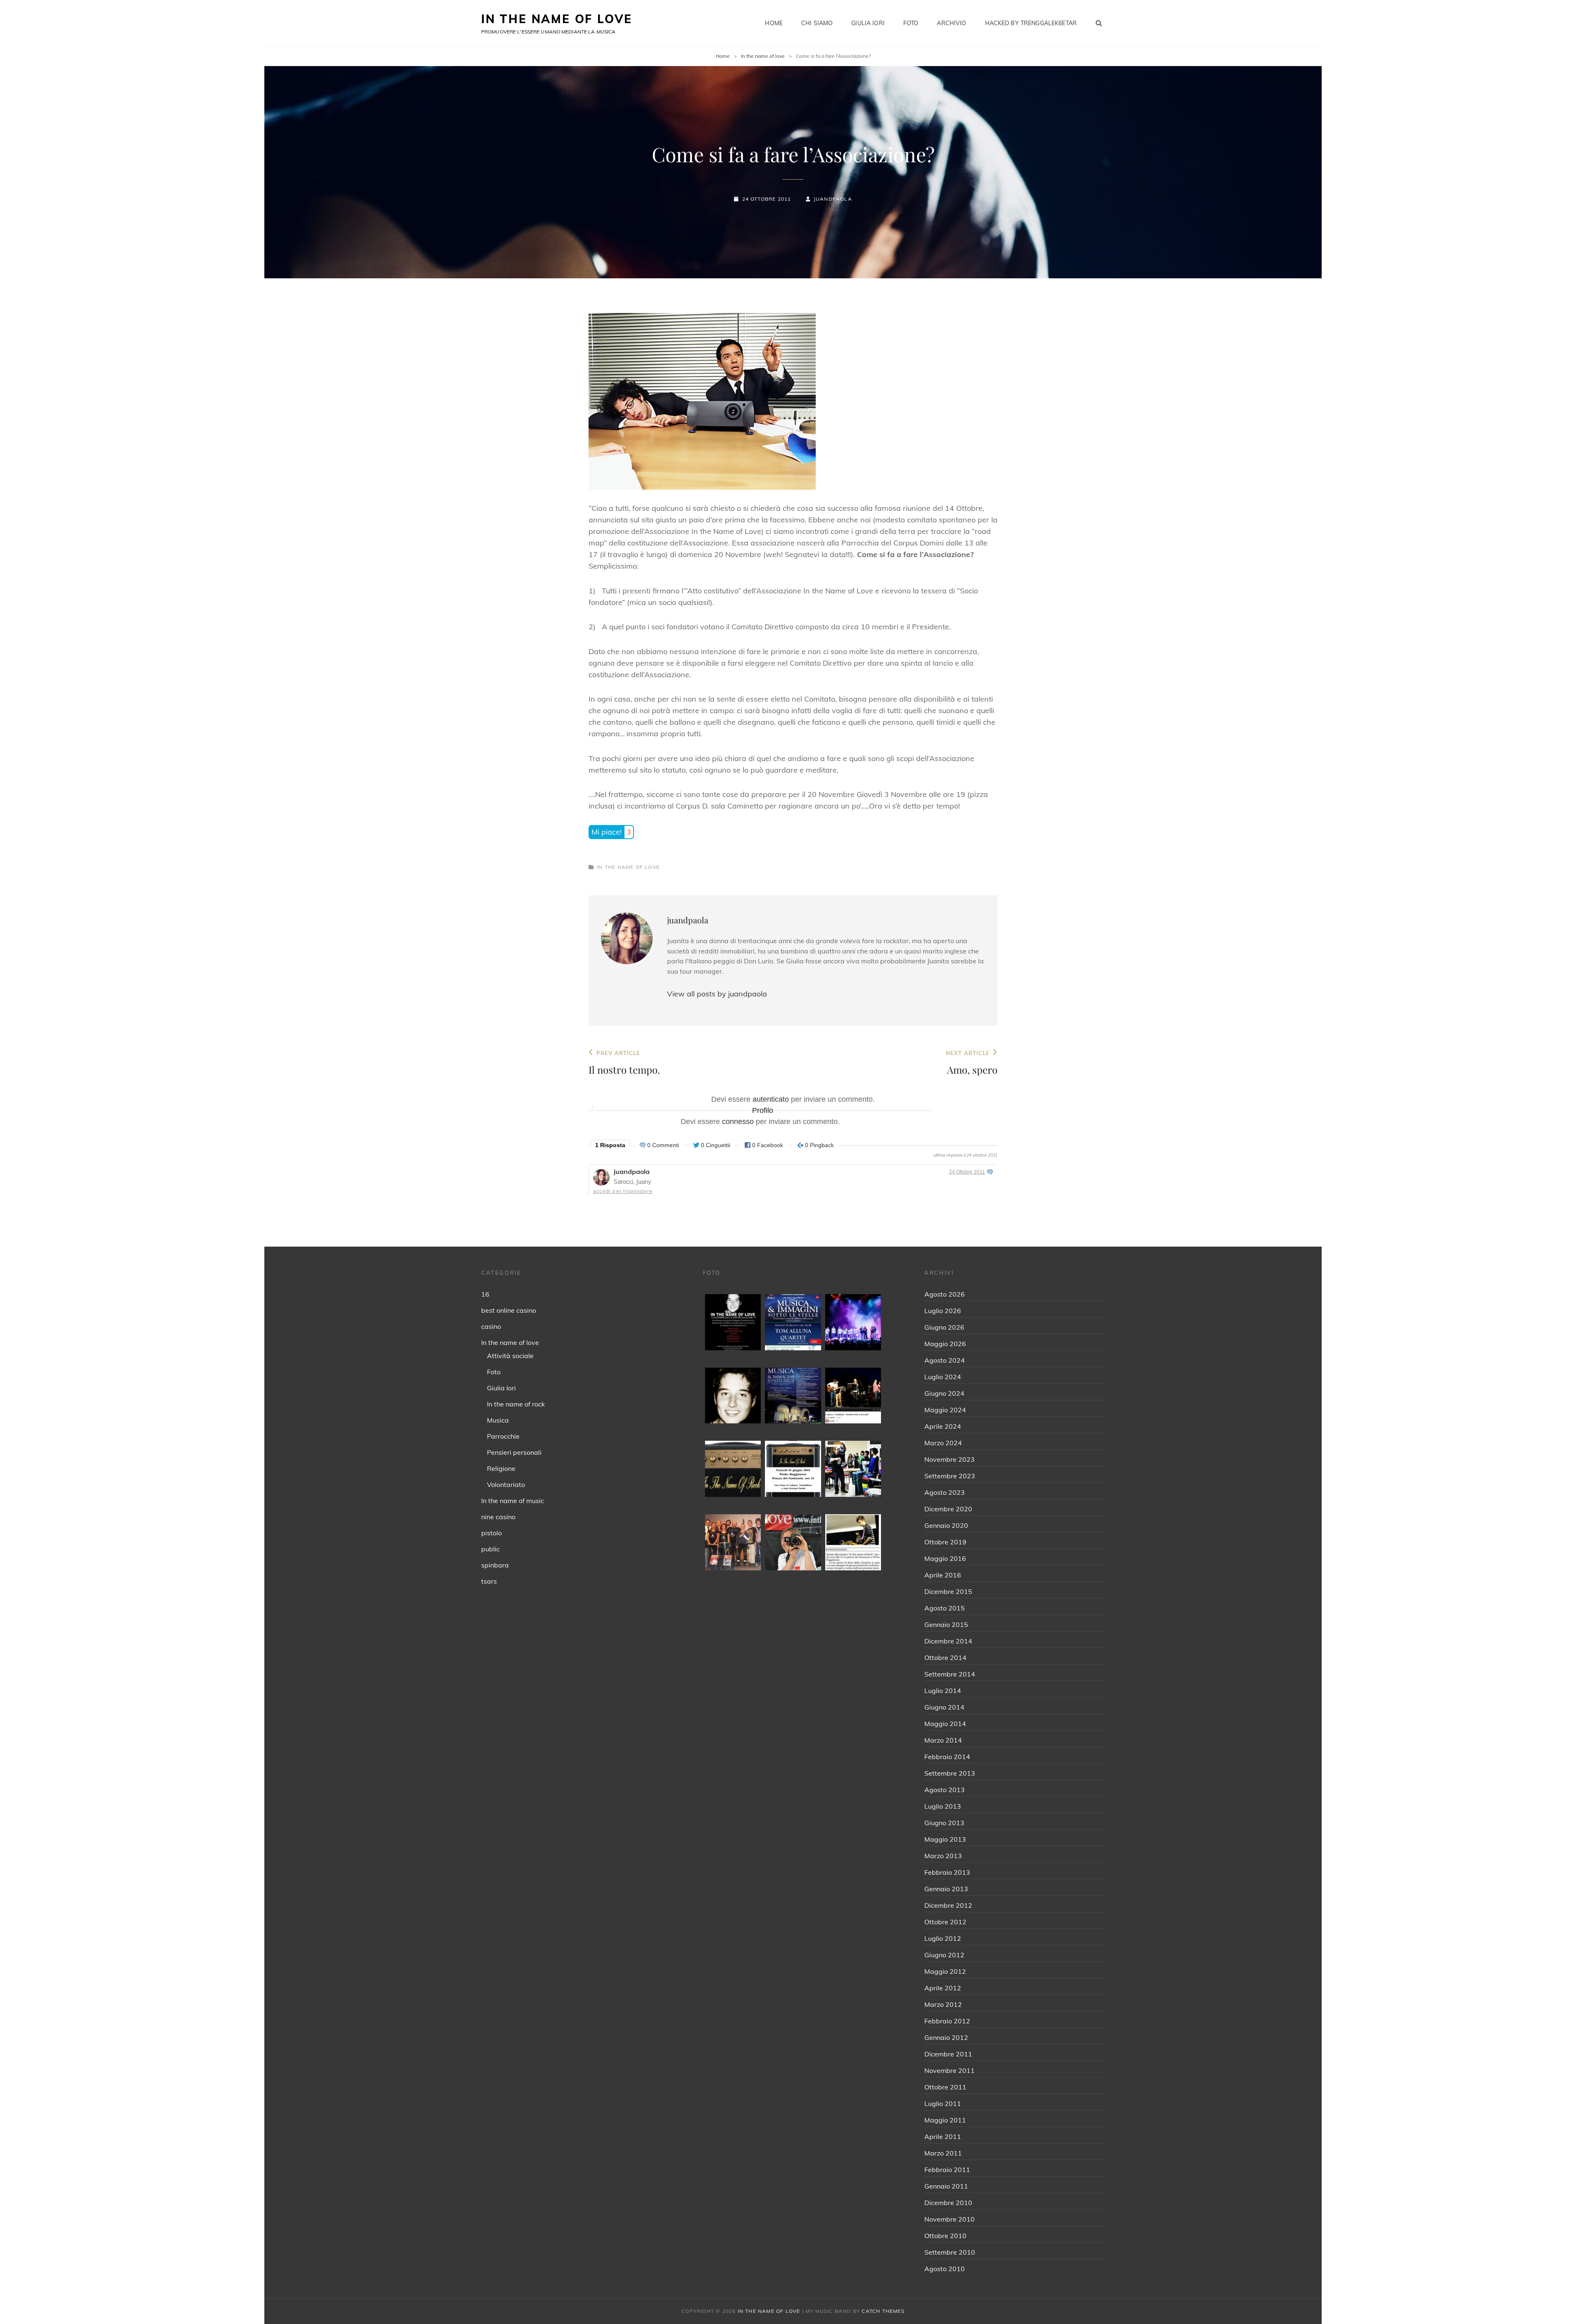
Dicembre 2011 (948, 2054)
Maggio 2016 (945, 1558)
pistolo (491, 1533)
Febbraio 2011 (947, 2170)
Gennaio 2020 (946, 1525)
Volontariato (506, 1485)
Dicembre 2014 (948, 1641)
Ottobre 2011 (945, 2087)
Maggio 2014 (945, 1724)
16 (485, 1294)
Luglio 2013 (943, 1806)
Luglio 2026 (943, 1311)
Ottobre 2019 (945, 1542)
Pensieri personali (514, 1452)
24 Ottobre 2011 (967, 1172)
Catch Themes (883, 2311)
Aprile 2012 (943, 1988)
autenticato (771, 1099)
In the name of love (763, 56)
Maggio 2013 (945, 1839)
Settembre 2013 (950, 1773)
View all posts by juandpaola (717, 994)
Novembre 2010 (950, 2219)
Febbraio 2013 (947, 1872)
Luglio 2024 (943, 1377)
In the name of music (513, 1501)
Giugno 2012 (944, 1955)
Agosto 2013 (945, 1790)
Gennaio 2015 (946, 1624)
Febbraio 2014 (947, 1757)
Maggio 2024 (945, 1410)
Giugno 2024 (944, 1393)
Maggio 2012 (945, 1971)
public (490, 1549)
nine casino (498, 1517)
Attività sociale (510, 1356)
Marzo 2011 (943, 2153)
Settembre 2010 (950, 2252)
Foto (911, 23)
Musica (498, 1420)
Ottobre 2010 (945, 2236)
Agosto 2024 (945, 1360)
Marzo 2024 (943, 1443)
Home (774, 23)
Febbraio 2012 (947, 2021)
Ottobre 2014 (945, 1658)
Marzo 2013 (943, 1856)
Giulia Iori (868, 23)
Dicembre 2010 (948, 2203)
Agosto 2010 (945, 2269)
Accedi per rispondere (623, 1191)
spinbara (495, 1565)
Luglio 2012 (943, 1938)
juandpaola (833, 199)
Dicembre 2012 (948, 1905)
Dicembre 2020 (948, 1509)
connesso (738, 1122)
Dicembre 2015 (948, 1591)
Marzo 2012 (943, 2004)
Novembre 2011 (950, 2070)
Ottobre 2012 (945, 1922)
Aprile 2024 (943, 1426)
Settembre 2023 (950, 1476)
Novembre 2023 (950, 1459)
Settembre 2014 (950, 1674)
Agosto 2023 (945, 1492)
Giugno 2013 (944, 1823)
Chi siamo (817, 23)
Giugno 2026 (944, 1327)
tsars (489, 1581)
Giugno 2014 (944, 1707)
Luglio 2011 (943, 2103)
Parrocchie (503, 1436)
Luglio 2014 (943, 1691)
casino (491, 1326)
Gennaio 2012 (946, 2037)
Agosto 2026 (945, 1294)
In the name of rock (516, 1404)
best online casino (509, 1310)
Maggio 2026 (945, 1344)
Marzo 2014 (943, 1740)
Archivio (951, 23)
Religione (501, 1468)
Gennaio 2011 (946, 2186)
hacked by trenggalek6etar (1031, 23)
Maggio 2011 (945, 2120)
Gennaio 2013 (946, 1889)
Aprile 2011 (943, 2137)
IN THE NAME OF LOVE (557, 19)
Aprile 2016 (943, 1575)
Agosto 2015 (945, 1608)
